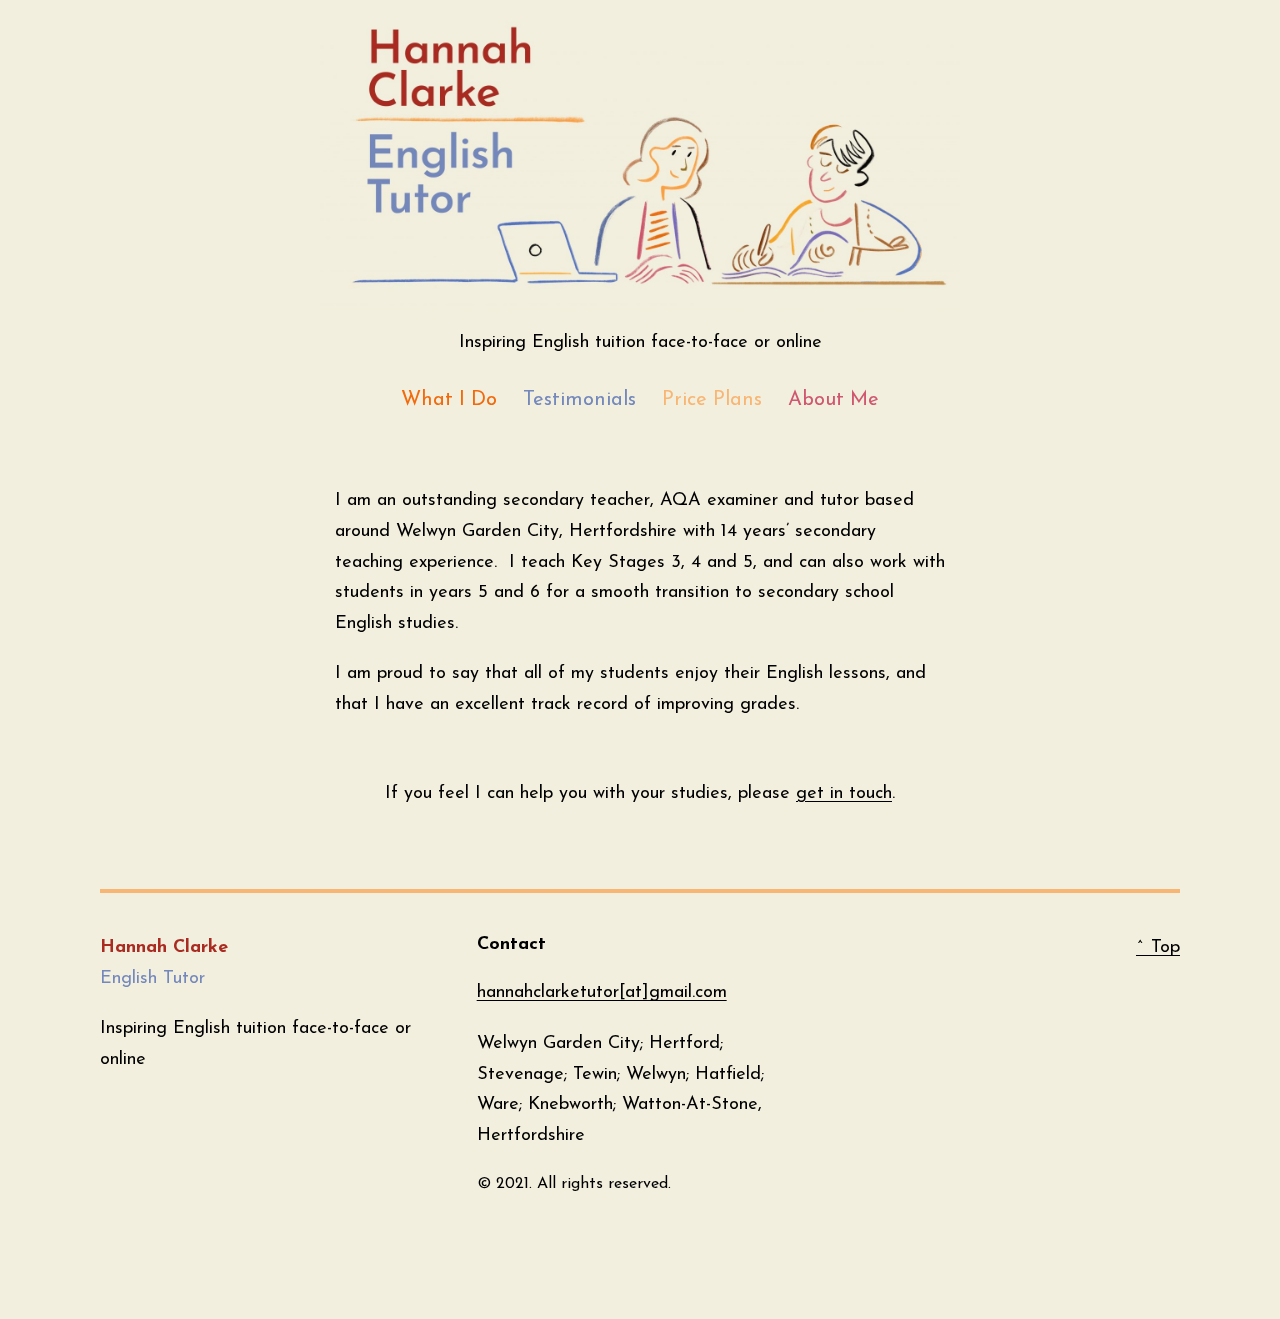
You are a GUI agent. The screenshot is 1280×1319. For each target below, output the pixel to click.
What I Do (449, 400)
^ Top (1158, 948)
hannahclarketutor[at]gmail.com (602, 993)
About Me (833, 400)
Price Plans (712, 400)
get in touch (844, 794)
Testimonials (579, 400)
